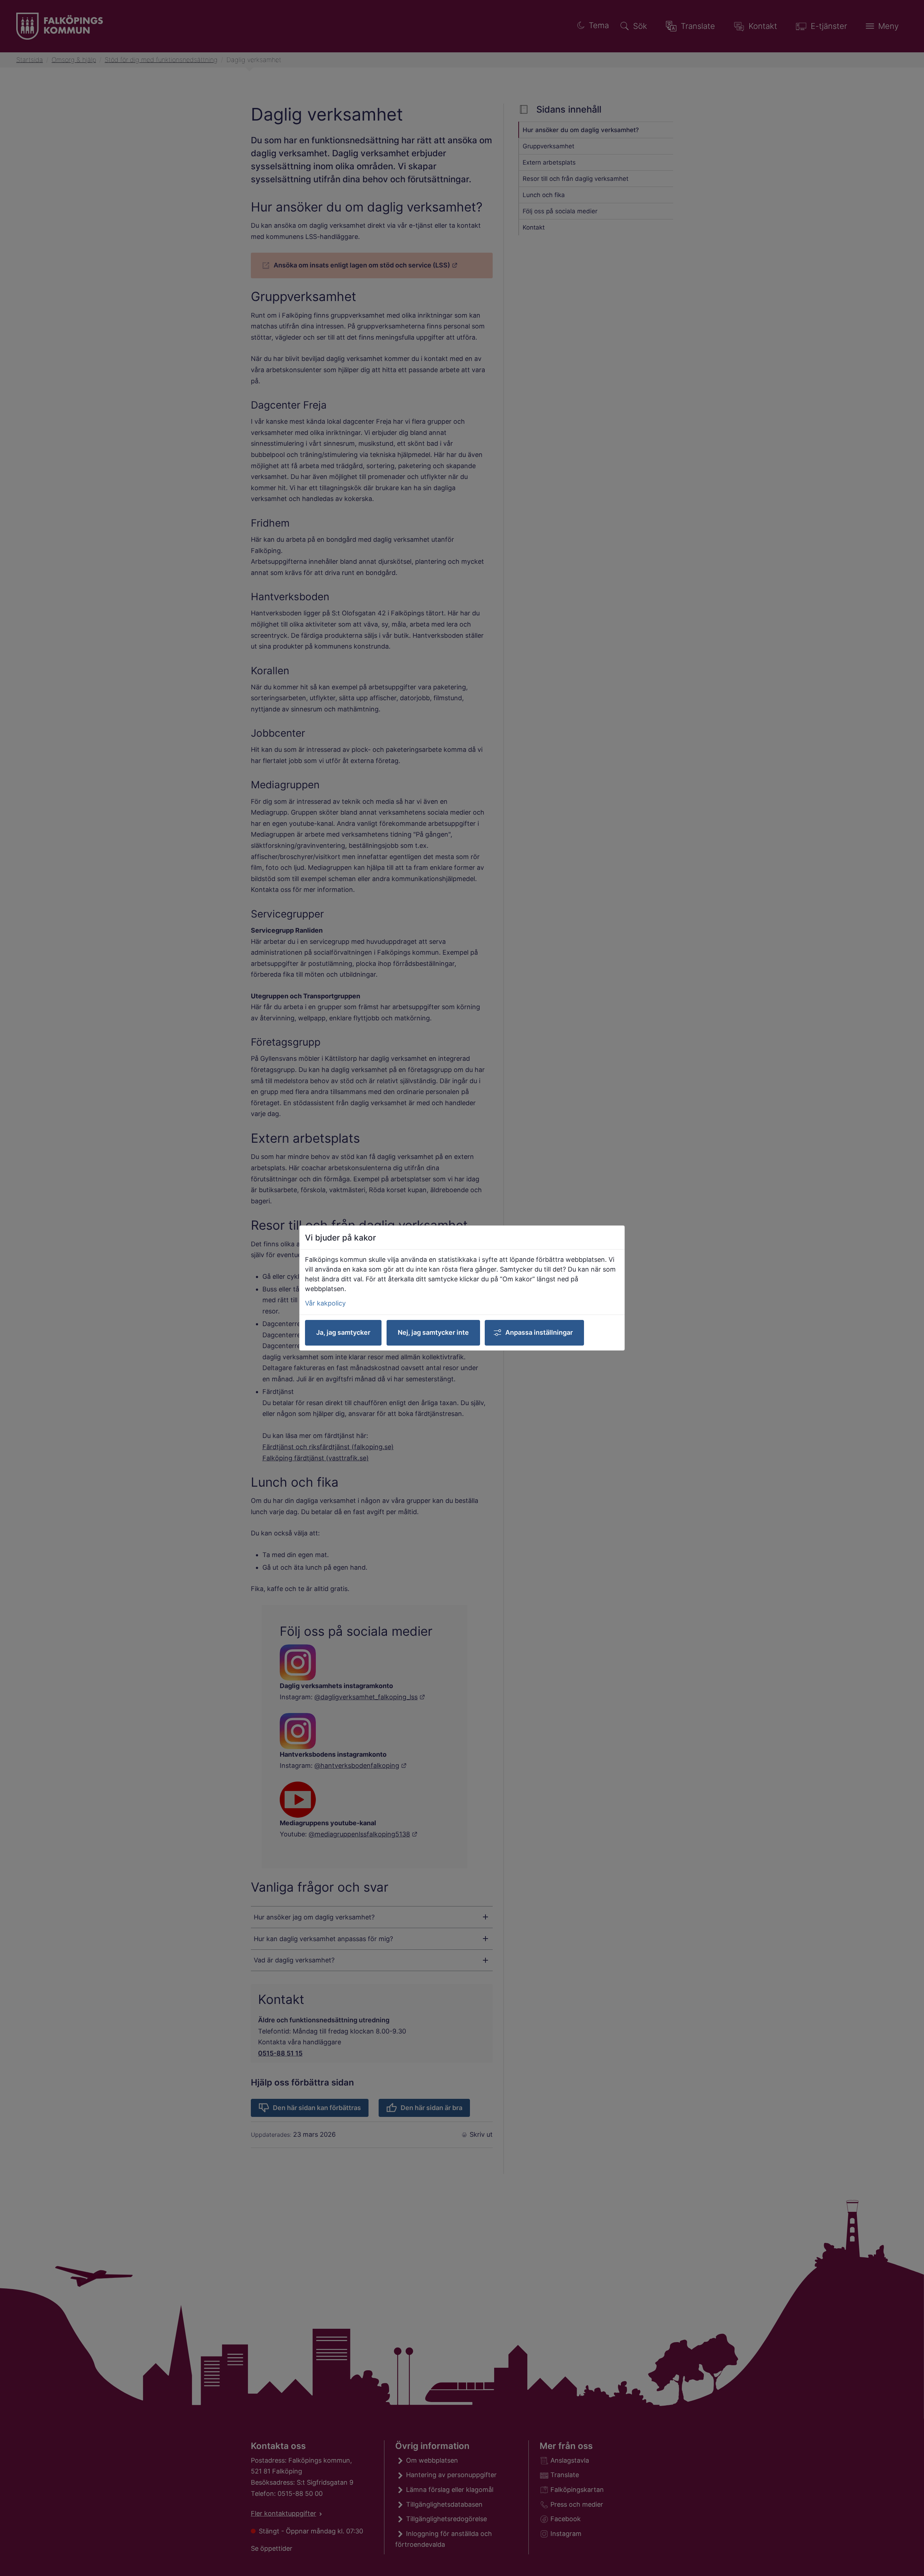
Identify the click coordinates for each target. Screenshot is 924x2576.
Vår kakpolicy (325, 1303)
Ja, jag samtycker (343, 1332)
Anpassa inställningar (539, 1332)
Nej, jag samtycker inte (433, 1332)
